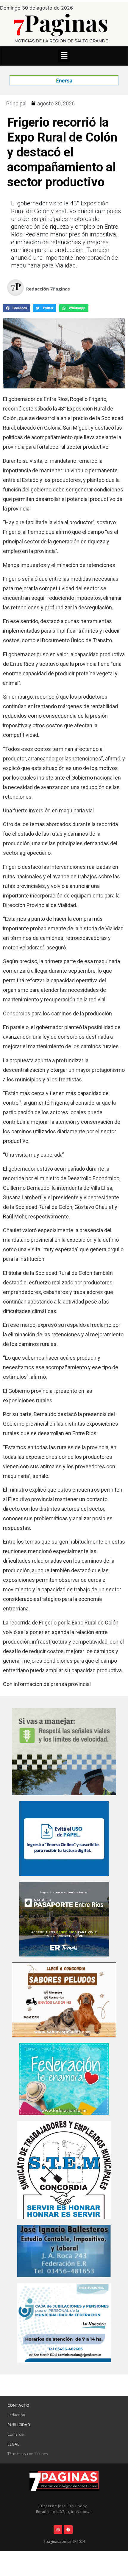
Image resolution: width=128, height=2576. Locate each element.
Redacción (16, 2415)
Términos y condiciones (28, 2454)
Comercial (16, 2434)
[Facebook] (68, 2530)
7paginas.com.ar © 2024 (64, 2542)
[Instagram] (58, 2530)
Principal (16, 103)
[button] (64, 56)
